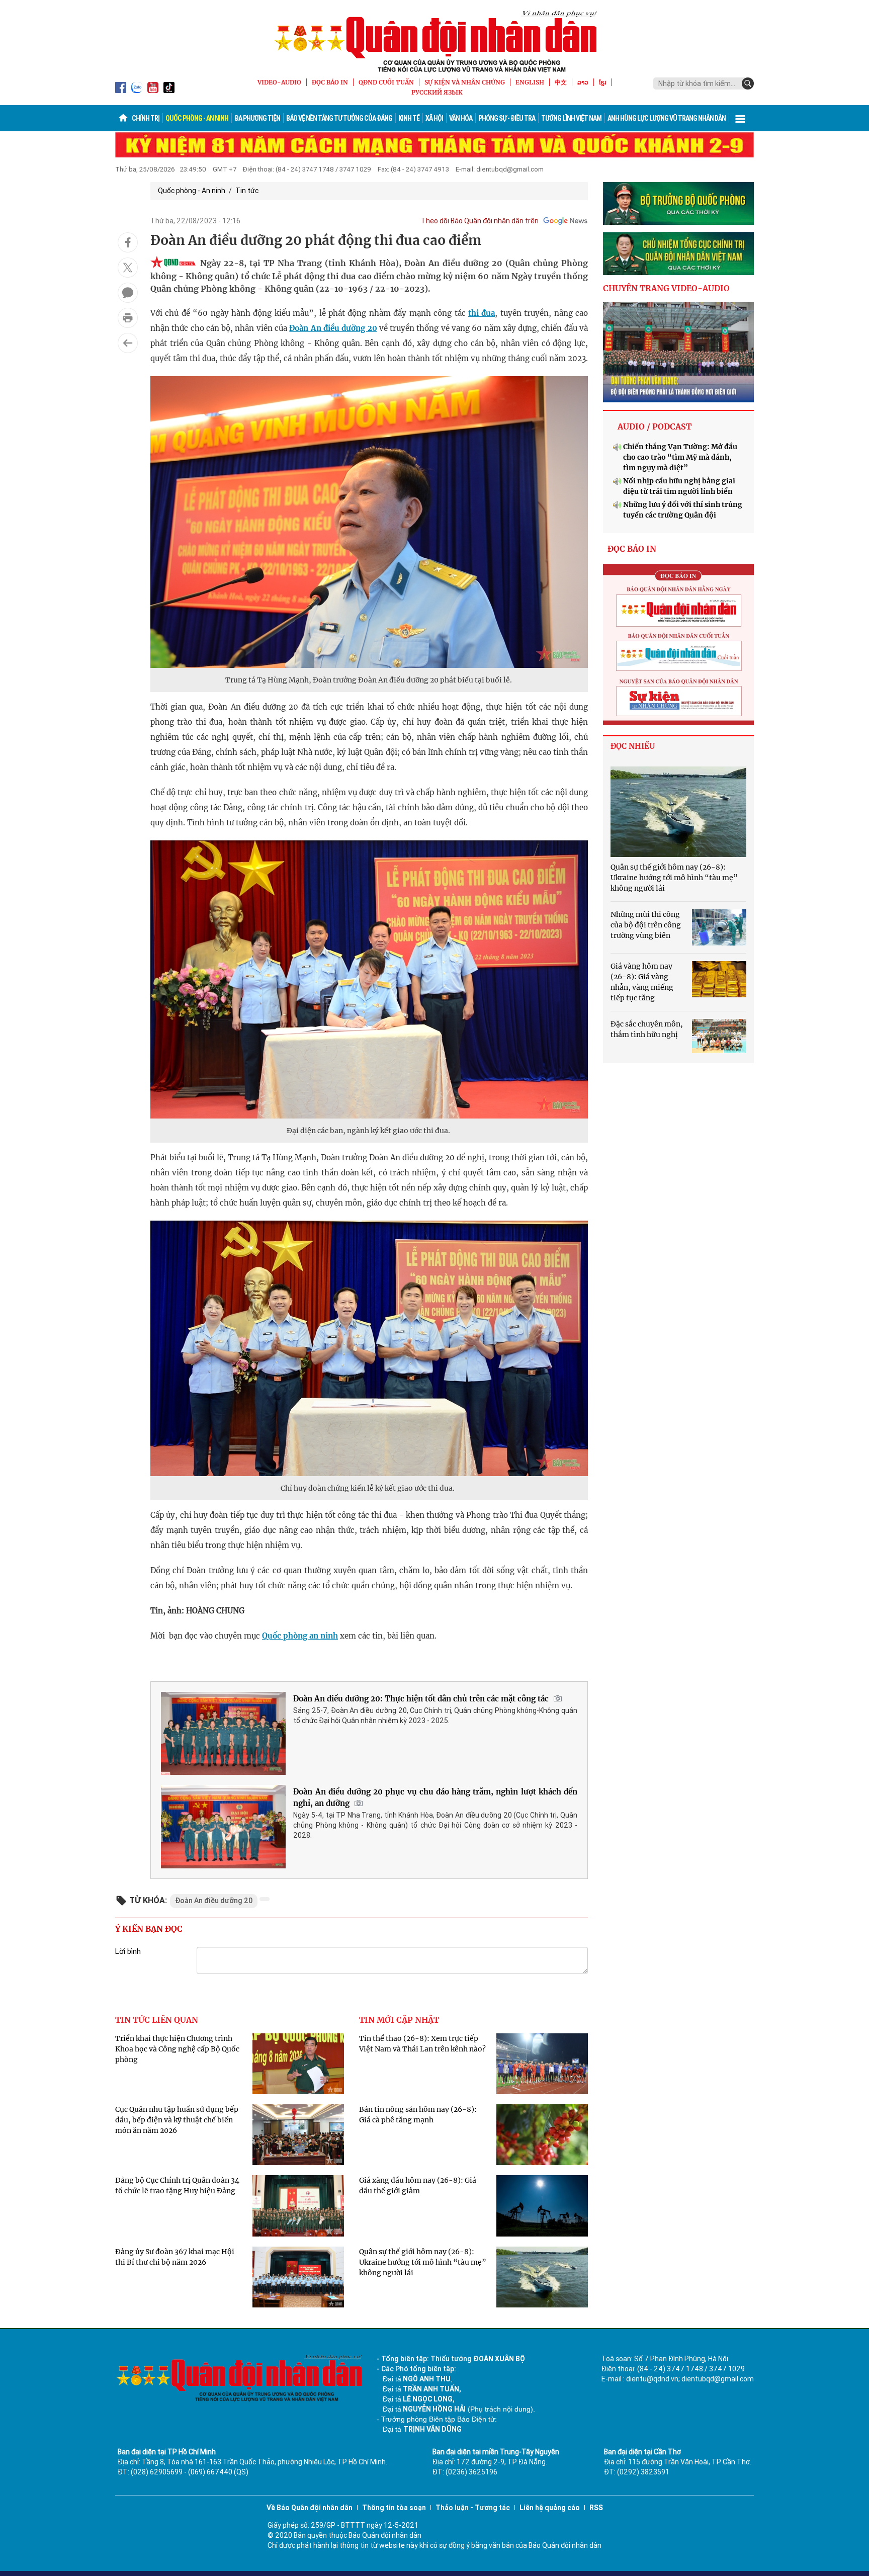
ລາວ (583, 82)
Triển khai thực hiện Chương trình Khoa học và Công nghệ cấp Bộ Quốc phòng (177, 2049)
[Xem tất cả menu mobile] (740, 118)
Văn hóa (461, 118)
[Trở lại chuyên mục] (128, 343)
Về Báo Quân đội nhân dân (310, 2508)
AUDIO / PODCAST (655, 426)
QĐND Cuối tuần (386, 82)
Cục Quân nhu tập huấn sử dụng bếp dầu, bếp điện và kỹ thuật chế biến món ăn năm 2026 (177, 2120)
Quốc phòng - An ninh (197, 118)
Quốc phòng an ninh (300, 1636)
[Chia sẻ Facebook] (128, 242)
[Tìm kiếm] (748, 83)
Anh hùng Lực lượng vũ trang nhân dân (667, 118)
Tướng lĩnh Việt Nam (571, 118)
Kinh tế (409, 118)
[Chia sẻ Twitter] (128, 268)
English (530, 82)
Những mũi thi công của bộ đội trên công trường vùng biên (646, 925)
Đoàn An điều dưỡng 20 (333, 328)
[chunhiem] (678, 253)
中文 (561, 82)
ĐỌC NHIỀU (633, 746)
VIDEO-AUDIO (279, 82)
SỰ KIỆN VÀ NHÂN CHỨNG (465, 82)
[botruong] (678, 204)
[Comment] (128, 293)
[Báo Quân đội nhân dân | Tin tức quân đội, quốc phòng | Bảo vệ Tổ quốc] (434, 41)
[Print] (128, 318)
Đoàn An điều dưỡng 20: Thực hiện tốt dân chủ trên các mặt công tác (421, 1699)
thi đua (482, 313)
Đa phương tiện (257, 118)
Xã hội (434, 118)
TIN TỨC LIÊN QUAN (157, 2020)
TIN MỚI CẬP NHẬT (399, 2020)
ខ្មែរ (602, 82)
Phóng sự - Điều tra (507, 118)
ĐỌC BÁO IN (330, 82)
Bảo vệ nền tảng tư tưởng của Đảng (339, 118)
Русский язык (437, 92)
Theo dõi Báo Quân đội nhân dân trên (480, 221)
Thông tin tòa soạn (394, 2508)
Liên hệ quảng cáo (550, 2508)
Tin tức (247, 191)
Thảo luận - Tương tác (473, 2508)
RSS (596, 2508)
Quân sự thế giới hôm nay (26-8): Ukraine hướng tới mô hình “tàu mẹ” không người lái (423, 2262)
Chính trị (146, 118)
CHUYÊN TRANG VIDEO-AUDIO (666, 288)
